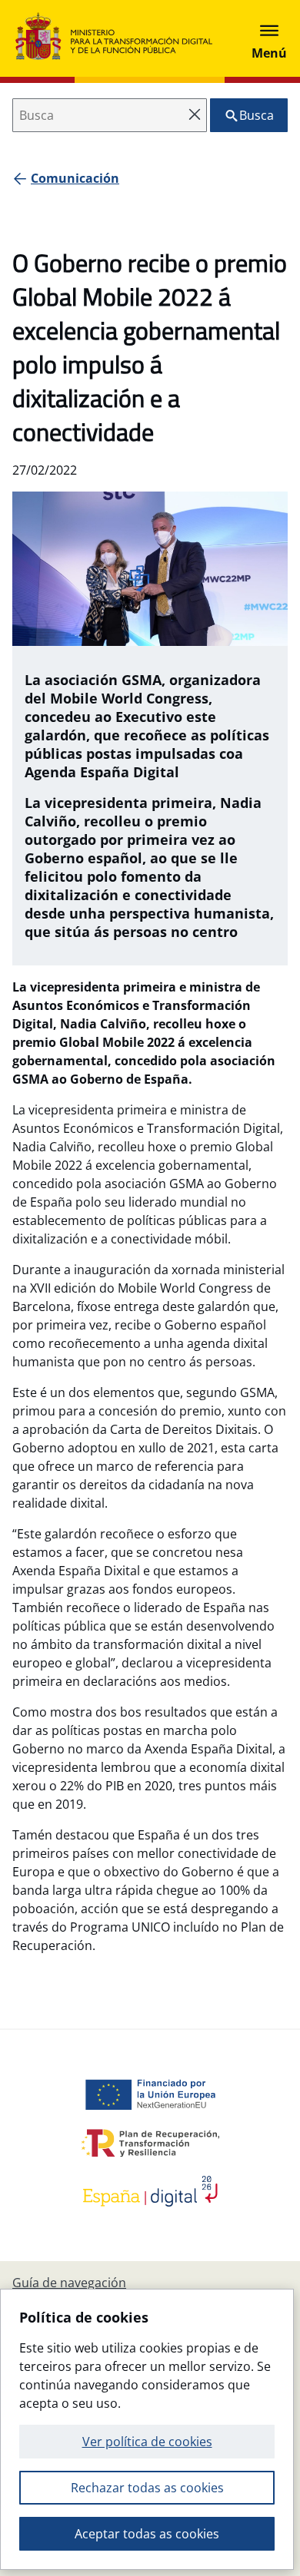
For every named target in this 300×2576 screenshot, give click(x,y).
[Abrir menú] (269, 38)
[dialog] (147, 2429)
